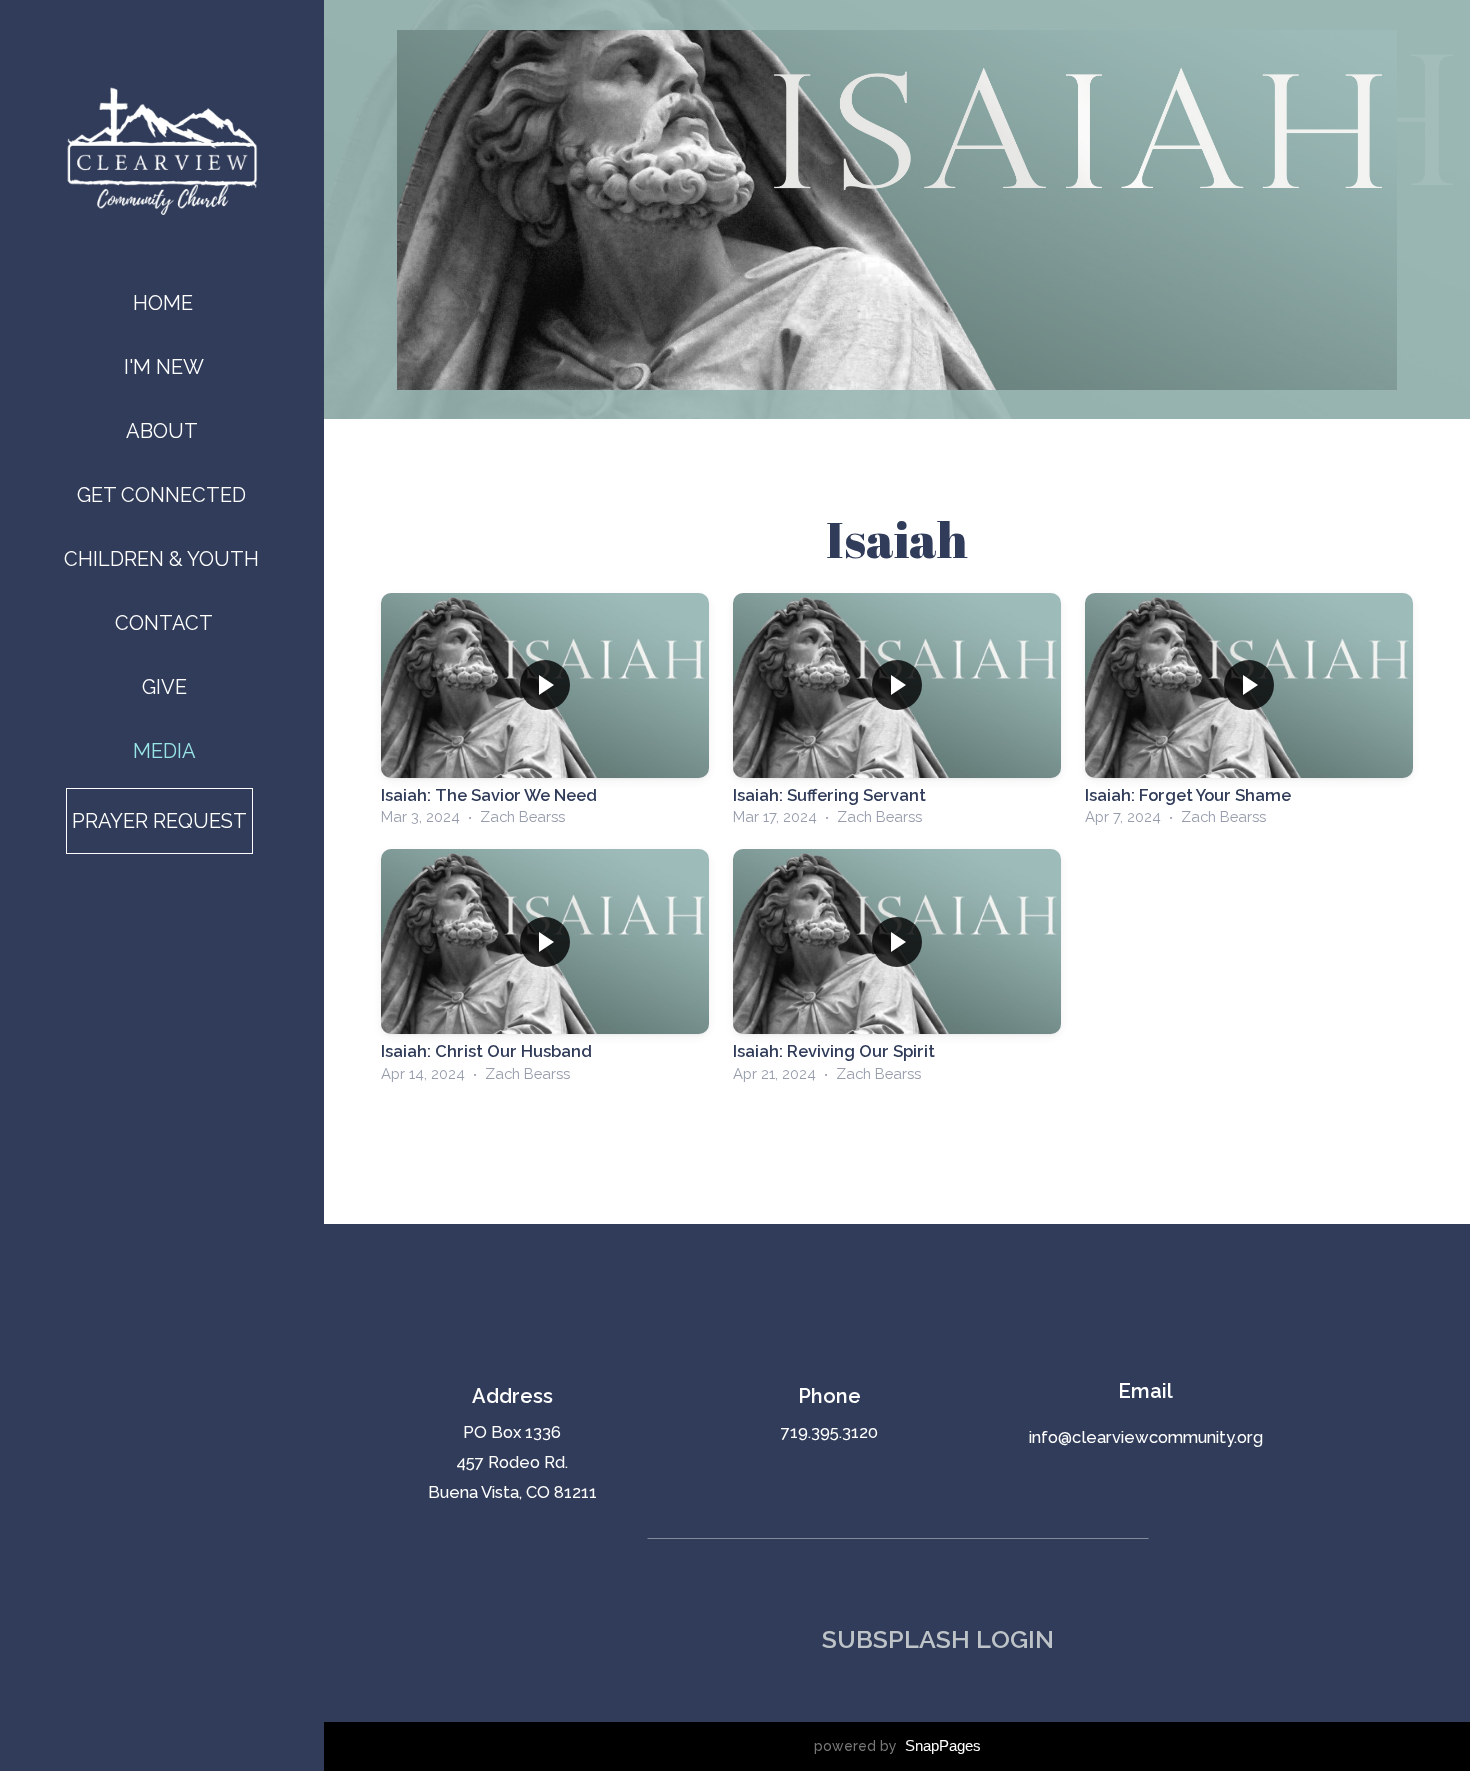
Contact (164, 623)
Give (164, 687)
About (164, 431)
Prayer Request (159, 821)
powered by (897, 1746)
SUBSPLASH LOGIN (938, 1639)
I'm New (164, 367)
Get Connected (164, 495)
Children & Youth (164, 559)
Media (164, 751)
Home (163, 303)
